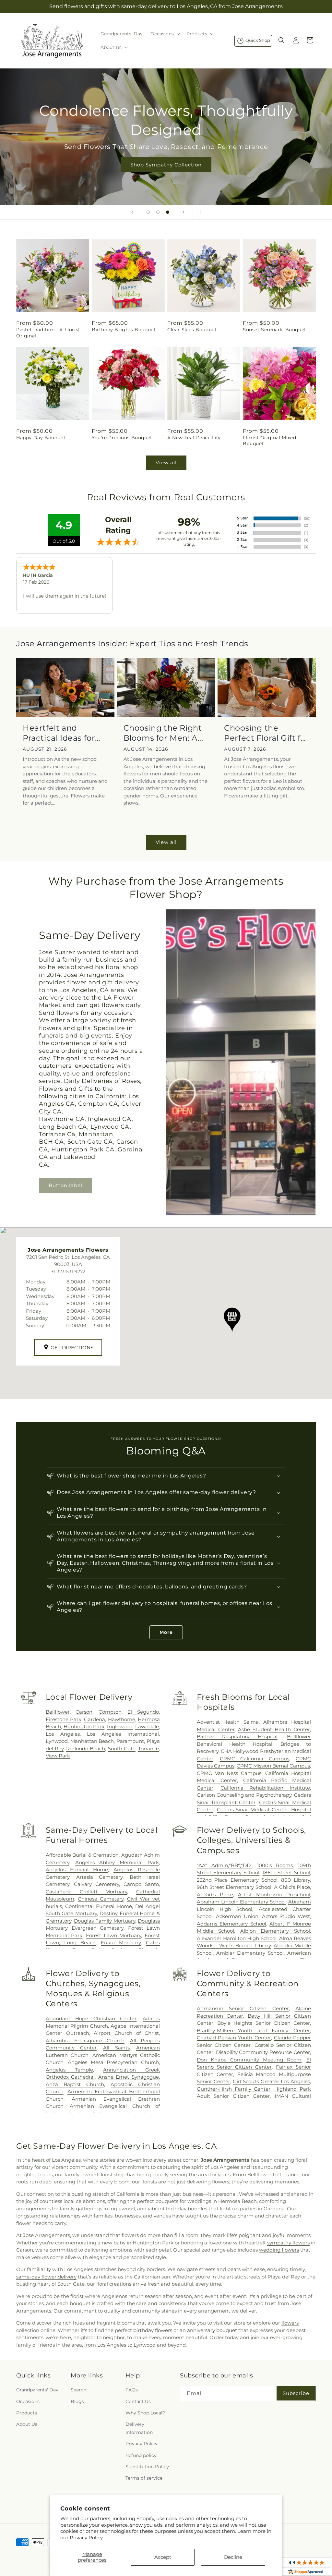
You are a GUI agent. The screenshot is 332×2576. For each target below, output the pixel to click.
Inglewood (120, 1726)
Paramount (130, 1741)
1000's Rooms (275, 1865)
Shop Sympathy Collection (166, 165)
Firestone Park (64, 1719)
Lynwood (57, 1741)
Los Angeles (63, 1734)
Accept (163, 2557)
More (166, 1632)
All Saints (116, 2048)
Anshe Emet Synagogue (129, 2077)
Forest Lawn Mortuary (113, 1935)
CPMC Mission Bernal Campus (273, 1766)
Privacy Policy (86, 2538)
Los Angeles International (123, 1734)
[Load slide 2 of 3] (158, 212)
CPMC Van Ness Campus (229, 1773)
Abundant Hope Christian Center (91, 2018)
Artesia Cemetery (99, 1877)
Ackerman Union (237, 1916)
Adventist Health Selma (228, 1722)
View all (166, 462)
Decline (233, 2557)
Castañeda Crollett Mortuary (86, 1892)
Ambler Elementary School (250, 1953)
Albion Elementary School (275, 1931)
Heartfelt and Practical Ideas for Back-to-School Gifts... (59, 733)
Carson (84, 1712)
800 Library (296, 1880)
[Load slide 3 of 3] (168, 212)
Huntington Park (84, 1726)
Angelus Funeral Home (77, 1870)
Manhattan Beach (92, 1741)
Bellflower (58, 1712)
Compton (110, 1712)
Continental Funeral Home (98, 1906)
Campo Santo (141, 1884)
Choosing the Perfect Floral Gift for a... (267, 733)
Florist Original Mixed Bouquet (269, 441)
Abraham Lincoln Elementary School (241, 1902)
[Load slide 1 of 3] (148, 212)
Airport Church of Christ (126, 2033)
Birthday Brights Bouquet (124, 330)
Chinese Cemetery (101, 1899)
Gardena (95, 1719)
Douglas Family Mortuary (105, 1921)
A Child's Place (292, 1887)
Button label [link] (65, 1185)
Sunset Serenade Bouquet (275, 330)
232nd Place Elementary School (237, 1880)
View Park (58, 1756)
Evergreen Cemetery (98, 1928)
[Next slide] (184, 212)
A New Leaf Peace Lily (194, 438)
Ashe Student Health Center (274, 1729)
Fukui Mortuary (121, 1943)
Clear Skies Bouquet (192, 330)
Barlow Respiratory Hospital (237, 1737)
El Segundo (143, 1712)
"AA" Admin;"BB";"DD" (225, 1865)
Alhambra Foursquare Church (85, 2041)
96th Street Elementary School (234, 1887)
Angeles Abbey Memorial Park (117, 1862)
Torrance (148, 1749)
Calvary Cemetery (96, 1884)
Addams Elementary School (231, 1924)
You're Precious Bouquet (122, 438)
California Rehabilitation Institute (265, 1788)
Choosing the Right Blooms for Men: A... (163, 733)
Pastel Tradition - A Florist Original (48, 333)
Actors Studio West (286, 1916)
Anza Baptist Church (75, 2084)
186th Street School (286, 1872)
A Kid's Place (215, 1895)
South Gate (122, 1749)
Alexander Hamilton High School (237, 1938)
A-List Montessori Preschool (274, 1895)
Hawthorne (122, 1719)
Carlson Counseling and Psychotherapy (244, 1795)
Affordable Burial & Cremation (82, 1855)
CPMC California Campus (255, 1759)
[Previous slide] (132, 212)
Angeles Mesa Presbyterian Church (113, 2062)
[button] (165, 34)
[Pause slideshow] (200, 212)
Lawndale (147, 1726)
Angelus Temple (69, 2070)
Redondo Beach (86, 1749)
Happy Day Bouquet (41, 438)
